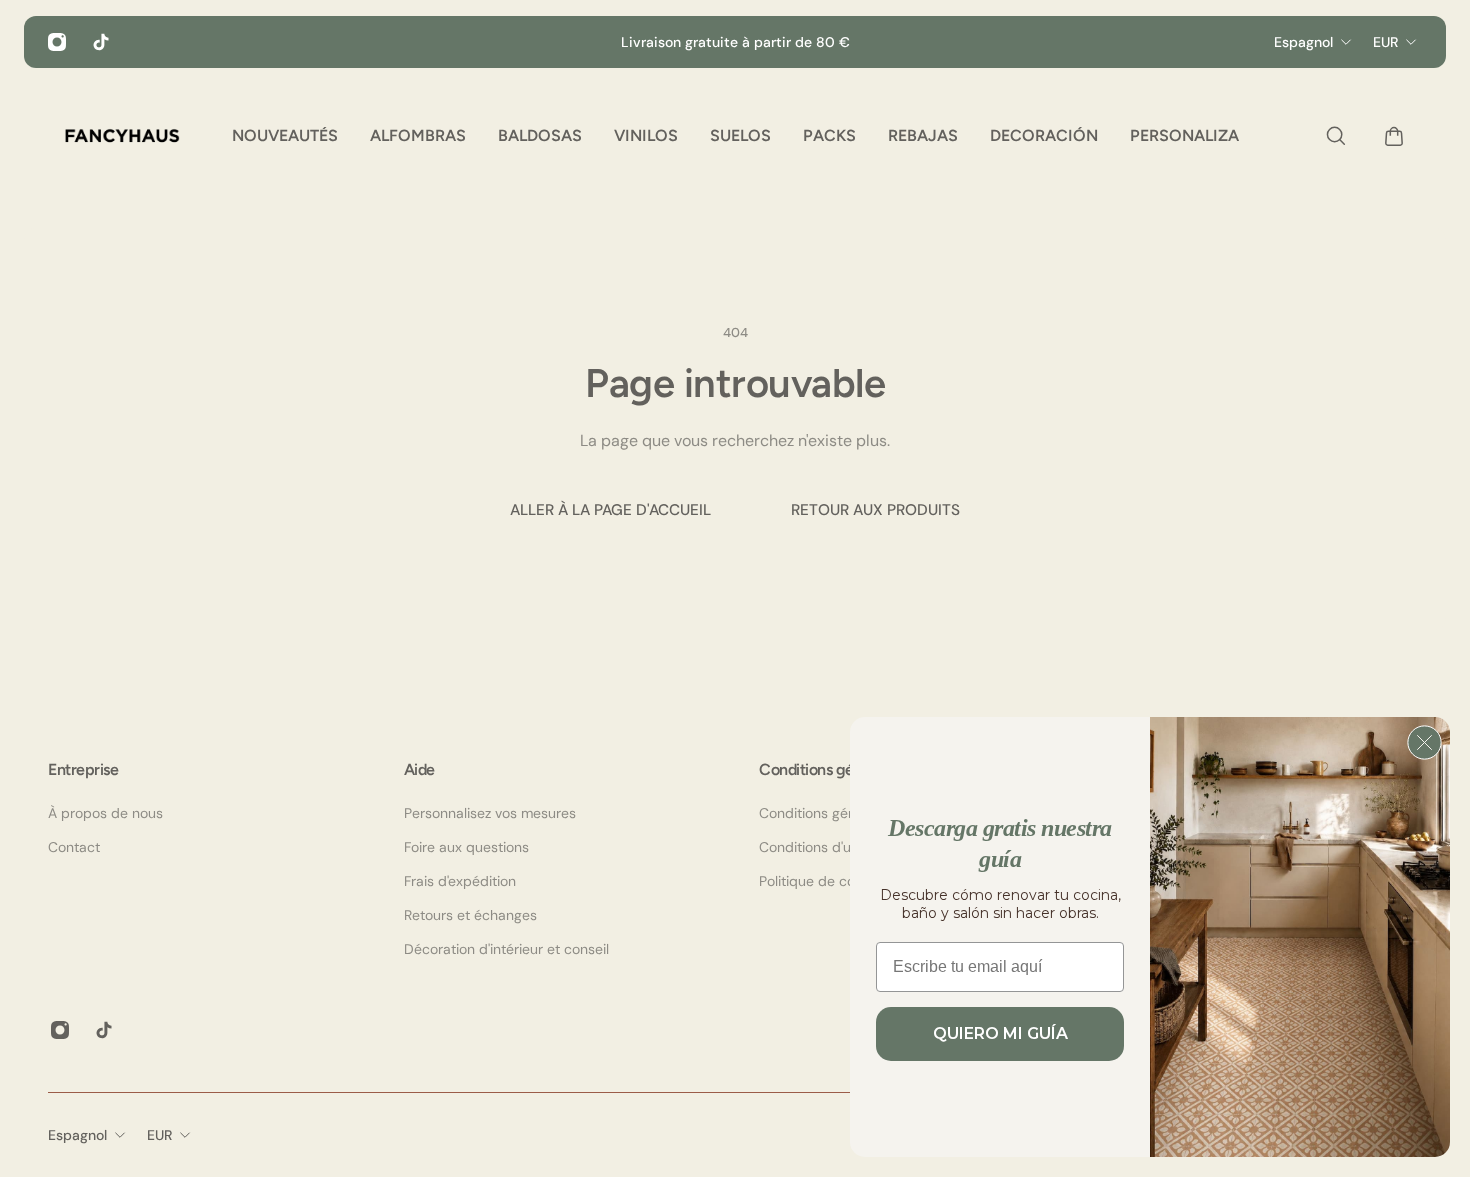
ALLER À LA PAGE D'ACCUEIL (610, 510)
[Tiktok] (101, 42)
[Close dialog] (1424, 742)
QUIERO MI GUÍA (1000, 1033)
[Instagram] (57, 42)
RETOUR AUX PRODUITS (875, 510)
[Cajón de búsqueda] (1331, 136)
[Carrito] (1389, 136)
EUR (159, 1135)
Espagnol (77, 1135)
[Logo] (122, 136)
